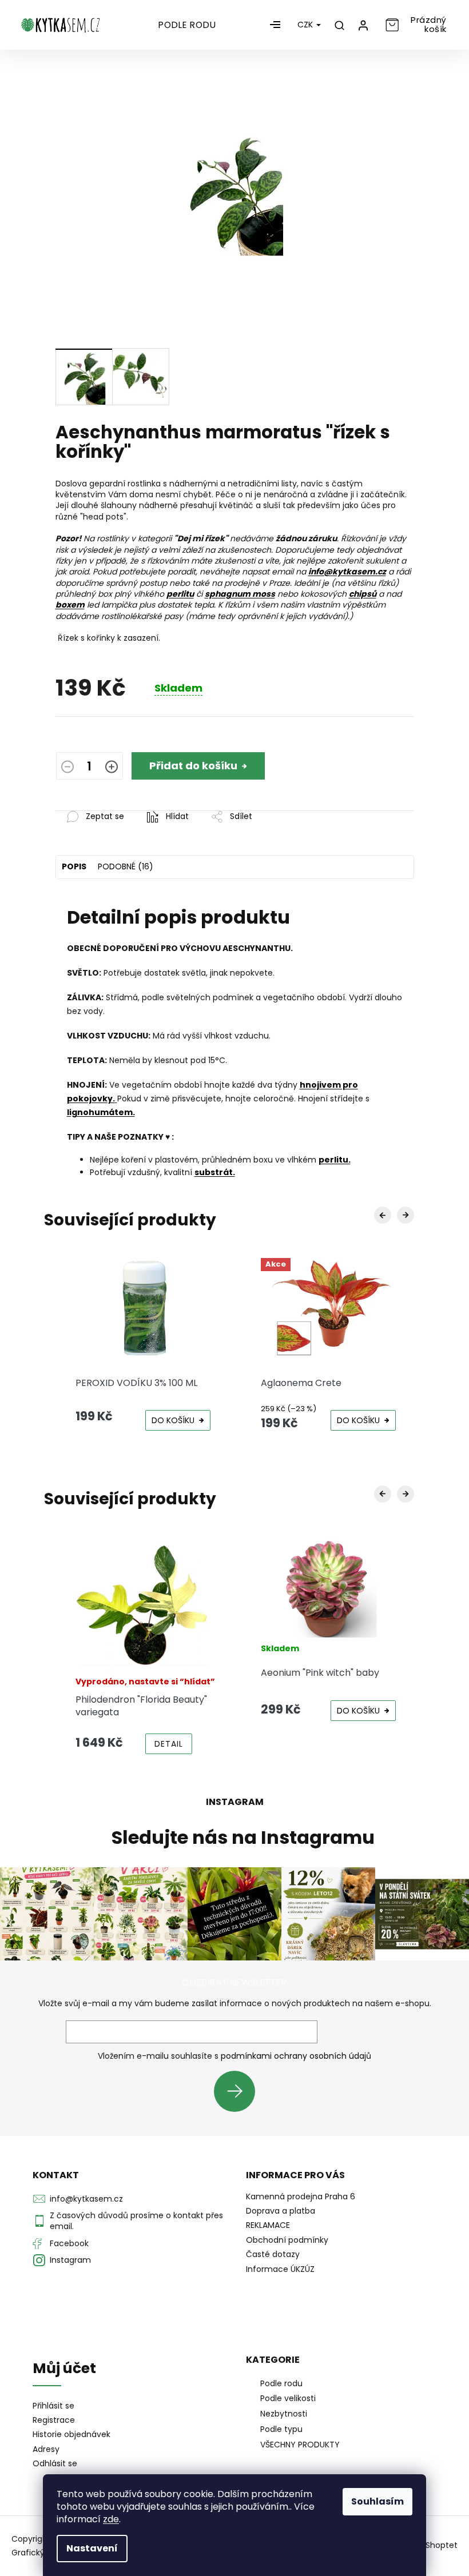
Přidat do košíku (193, 766)
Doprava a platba (281, 2211)
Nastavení (92, 2548)
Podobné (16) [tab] (126, 866)
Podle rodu (281, 2383)
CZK (306, 25)
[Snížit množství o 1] (67, 768)
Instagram (70, 2260)
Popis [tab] (74, 866)
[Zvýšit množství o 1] (112, 768)
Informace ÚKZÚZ (280, 2269)
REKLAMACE (268, 2225)
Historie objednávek (71, 2435)
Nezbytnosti (284, 2414)
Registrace (54, 2420)
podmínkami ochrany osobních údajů (296, 2056)
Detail (169, 1744)
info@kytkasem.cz (86, 2199)
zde (111, 2519)
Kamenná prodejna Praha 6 (301, 2196)
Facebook (69, 2243)
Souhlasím (377, 2501)
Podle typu (281, 2429)
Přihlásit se (239, 2091)
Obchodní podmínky (287, 2240)
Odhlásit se (55, 2464)
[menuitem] (187, 25)
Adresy (46, 2449)
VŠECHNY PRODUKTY (300, 2445)
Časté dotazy (273, 2254)
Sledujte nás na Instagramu (243, 1838)
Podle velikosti (288, 2398)
